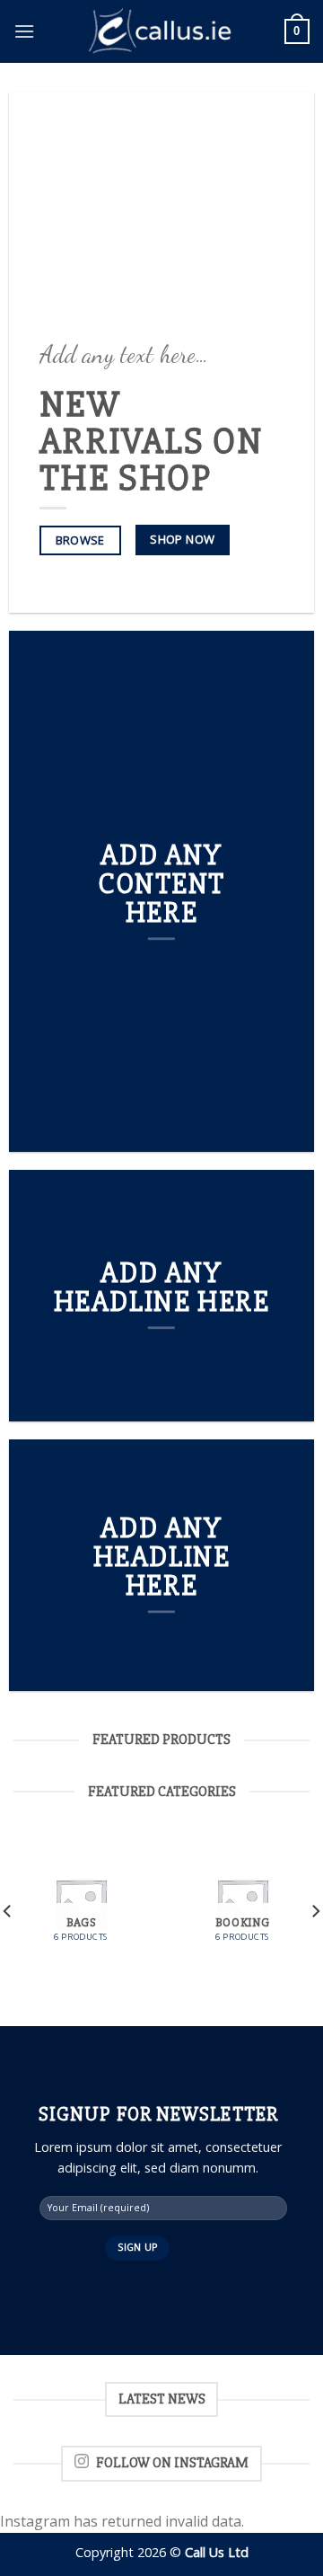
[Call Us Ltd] (161, 31)
